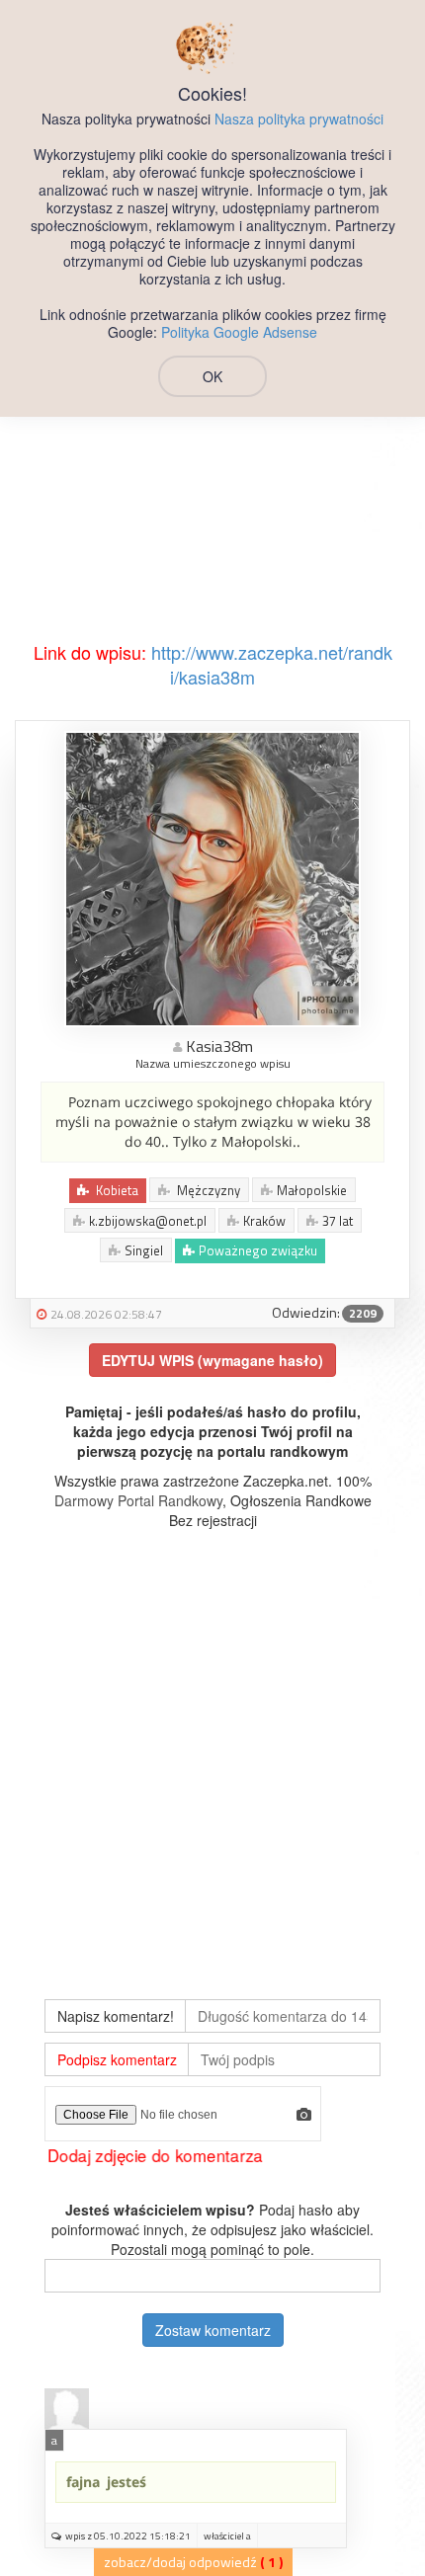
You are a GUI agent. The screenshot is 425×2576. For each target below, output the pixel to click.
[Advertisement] (212, 418)
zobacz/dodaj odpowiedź (180, 2562)
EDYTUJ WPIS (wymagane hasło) (212, 1360)
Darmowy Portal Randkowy (138, 1500)
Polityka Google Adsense (239, 332)
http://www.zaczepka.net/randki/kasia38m (272, 665)
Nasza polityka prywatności (299, 119)
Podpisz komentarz (117, 2059)
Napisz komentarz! (116, 2016)
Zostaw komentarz (213, 2330)
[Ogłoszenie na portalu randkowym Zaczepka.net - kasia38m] (212, 877)
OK (212, 376)
